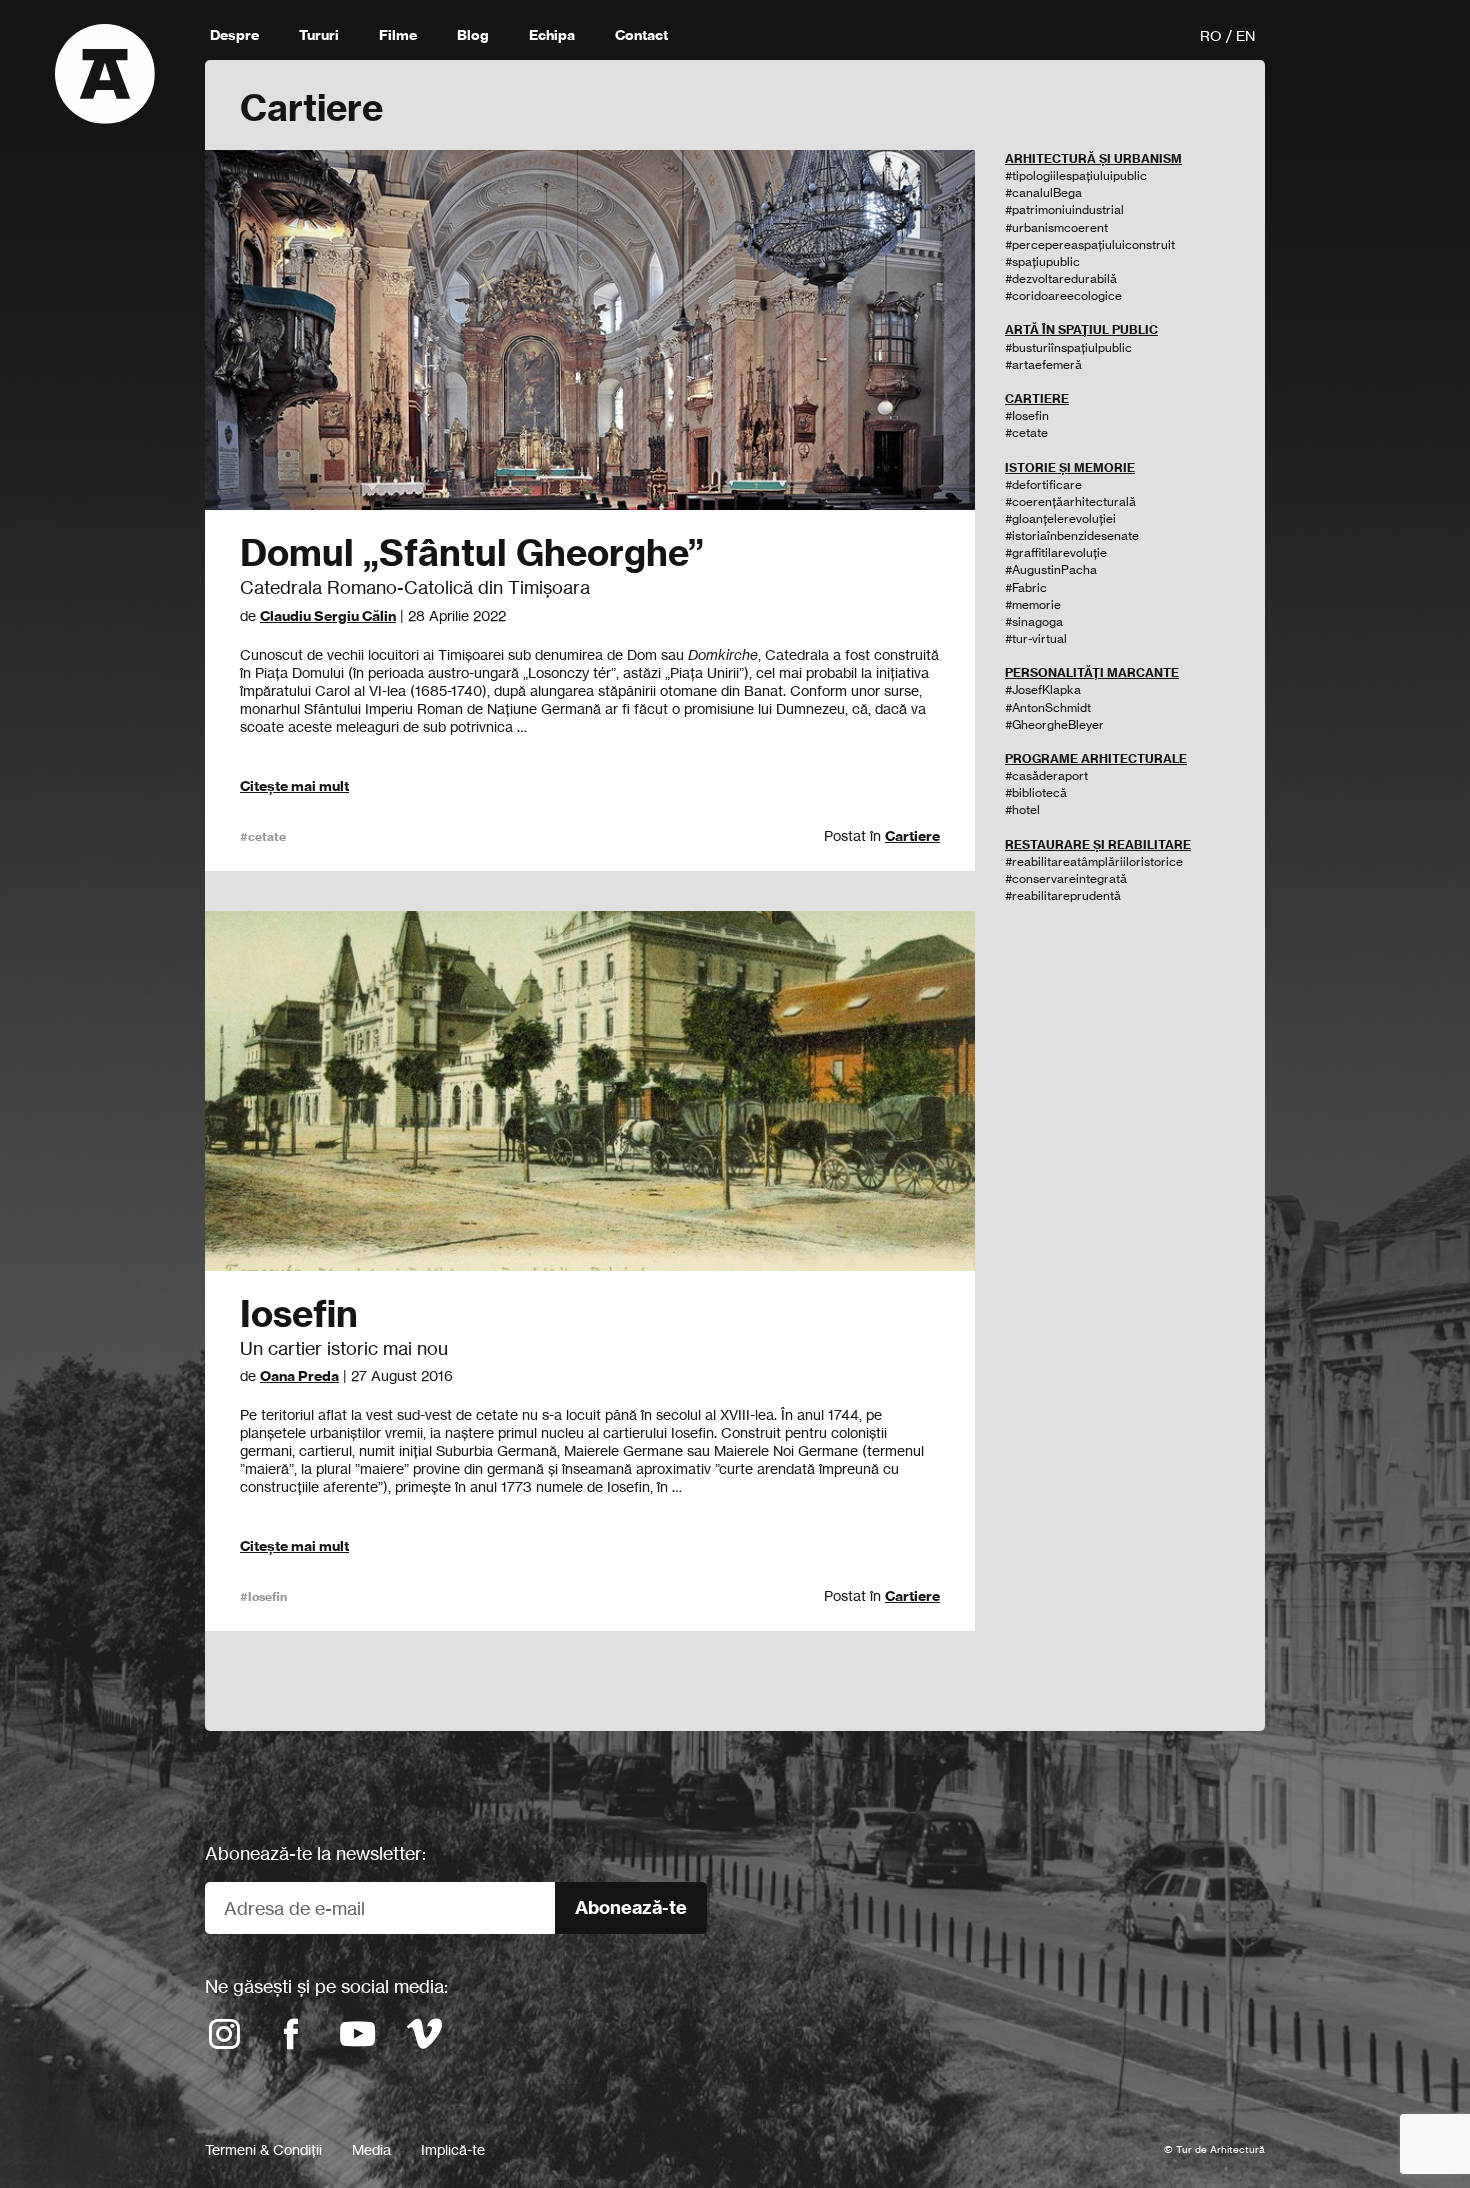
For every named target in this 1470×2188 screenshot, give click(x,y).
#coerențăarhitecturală (1070, 501)
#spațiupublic (1042, 261)
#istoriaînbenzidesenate (1072, 535)
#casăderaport (1046, 775)
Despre (234, 35)
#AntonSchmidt (1048, 707)
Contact (641, 35)
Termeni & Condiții (263, 2149)
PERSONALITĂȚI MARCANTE (1092, 672)
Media (371, 2149)
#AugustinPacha (1051, 569)
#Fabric (1026, 587)
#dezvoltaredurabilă (1061, 278)
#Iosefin (263, 1596)
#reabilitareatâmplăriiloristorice (1094, 861)
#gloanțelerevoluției (1060, 518)
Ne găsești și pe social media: (326, 1986)
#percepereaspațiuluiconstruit (1090, 244)
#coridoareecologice (1063, 295)
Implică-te (453, 2149)
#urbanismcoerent (1056, 227)
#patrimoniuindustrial (1064, 209)
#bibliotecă (1036, 792)
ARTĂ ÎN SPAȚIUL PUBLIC (1081, 329)
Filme (398, 35)
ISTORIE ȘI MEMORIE (1070, 467)
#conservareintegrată (1066, 878)
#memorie (1033, 604)
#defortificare (1043, 484)
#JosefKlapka (1043, 689)
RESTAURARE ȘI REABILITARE (1098, 844)
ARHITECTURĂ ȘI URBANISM (1093, 158)
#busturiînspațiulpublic (1068, 347)
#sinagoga (1034, 621)
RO (1211, 35)
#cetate (263, 836)
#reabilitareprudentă (1063, 895)
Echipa (552, 35)
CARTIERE (1037, 398)
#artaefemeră (1043, 364)
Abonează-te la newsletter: (315, 1853)
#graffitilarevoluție (1056, 552)
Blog (473, 35)
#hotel (1022, 809)
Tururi (319, 35)
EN (1245, 35)
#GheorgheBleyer (1054, 724)
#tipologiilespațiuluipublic (1076, 175)
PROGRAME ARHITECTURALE (1096, 758)
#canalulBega (1043, 192)
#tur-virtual (1036, 638)
